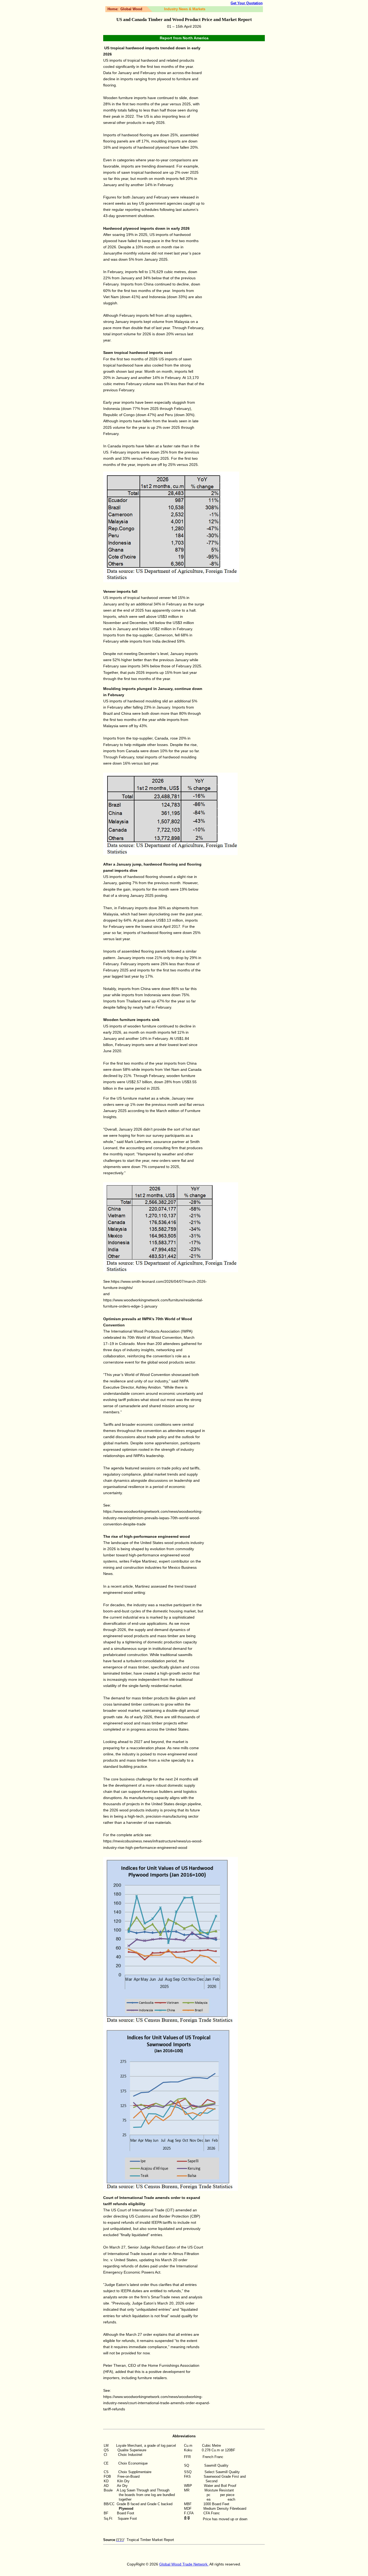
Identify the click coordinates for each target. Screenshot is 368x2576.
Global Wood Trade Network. (184, 2564)
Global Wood (131, 9)
